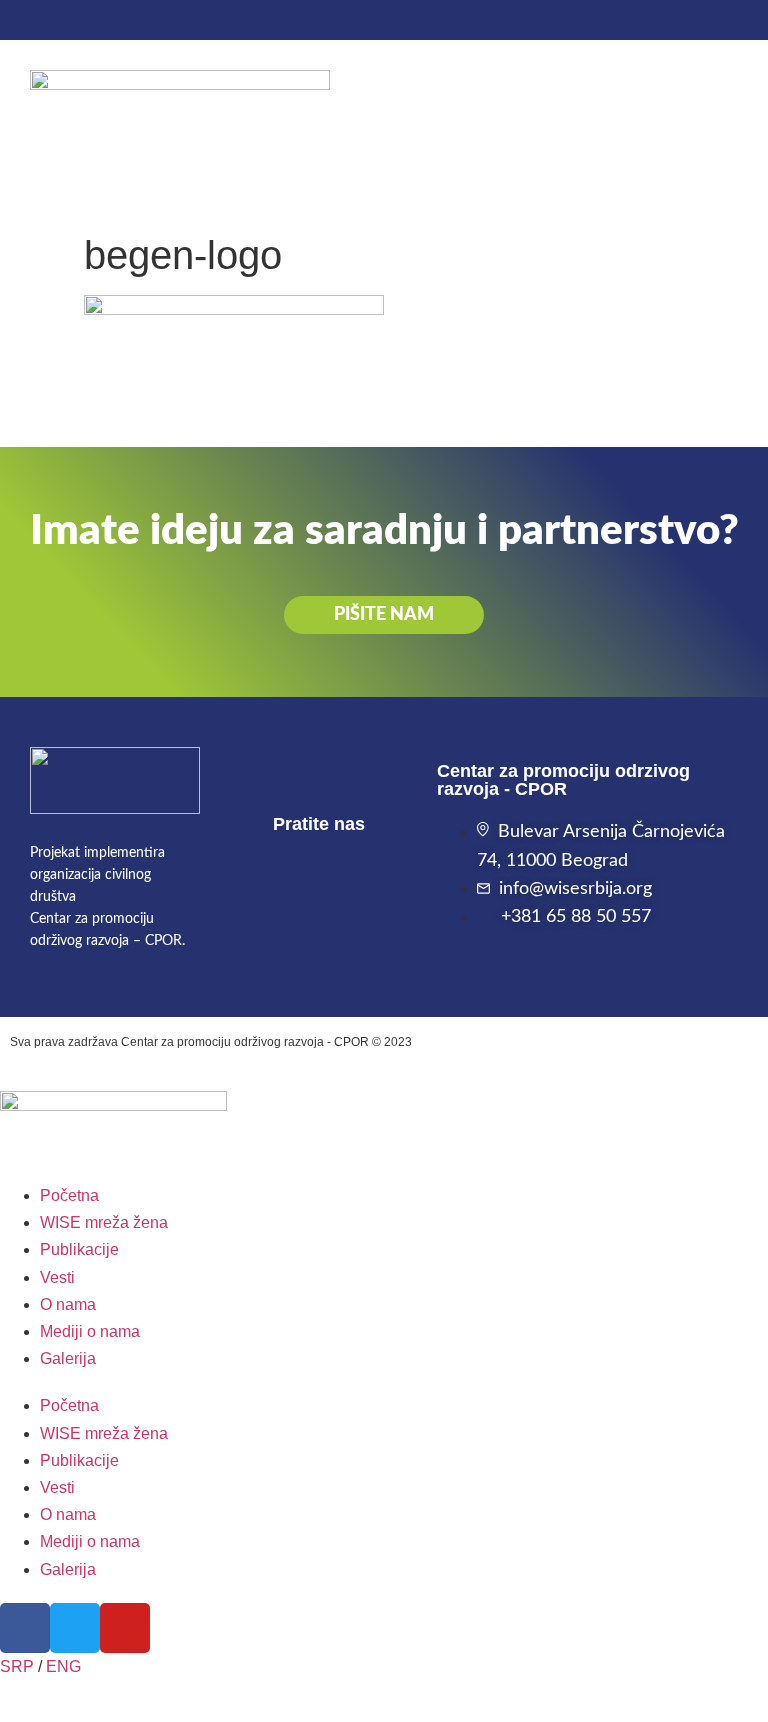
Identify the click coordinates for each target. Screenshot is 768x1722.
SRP (17, 1666)
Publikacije (79, 1249)
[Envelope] (135, 20)
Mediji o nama (90, 1331)
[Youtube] (95, 20)
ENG (63, 1666)
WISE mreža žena (104, 1222)
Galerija (68, 1358)
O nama (68, 1304)
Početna (69, 1195)
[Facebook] (15, 20)
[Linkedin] (55, 20)
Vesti (57, 1277)
